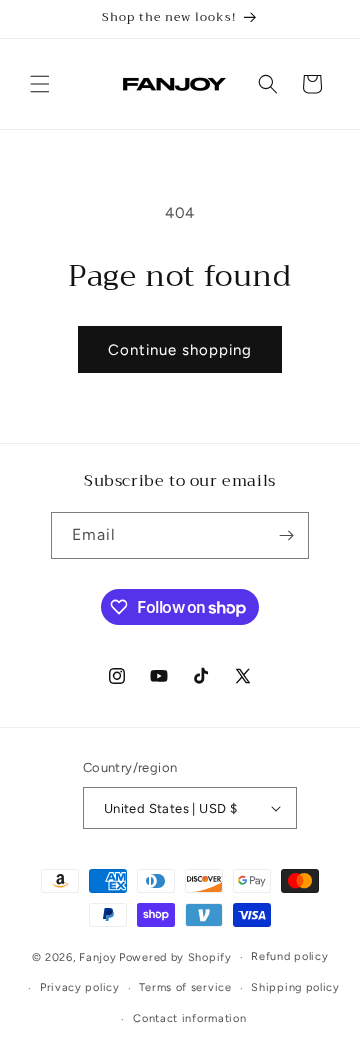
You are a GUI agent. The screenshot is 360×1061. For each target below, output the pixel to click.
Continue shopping (180, 350)
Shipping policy (295, 987)
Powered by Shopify (175, 957)
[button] (40, 84)
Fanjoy (97, 957)
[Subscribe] (286, 535)
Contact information (189, 1018)
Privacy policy (80, 987)
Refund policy (289, 956)
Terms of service (185, 987)
